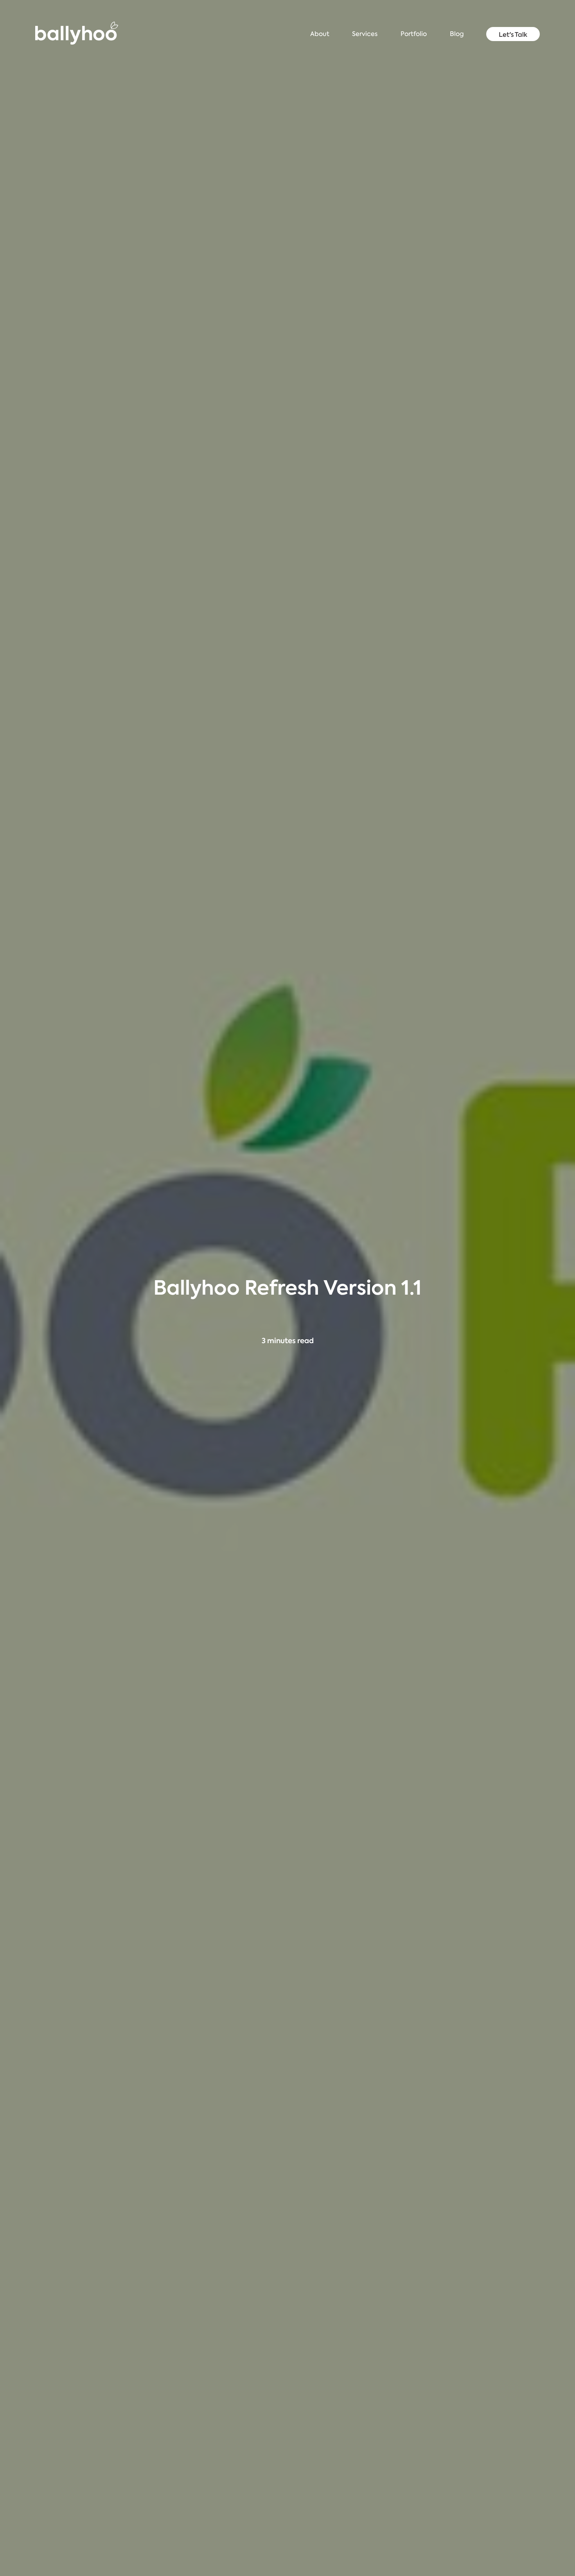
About (320, 34)
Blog (457, 34)
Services (365, 34)
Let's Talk (513, 34)
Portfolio (414, 34)
